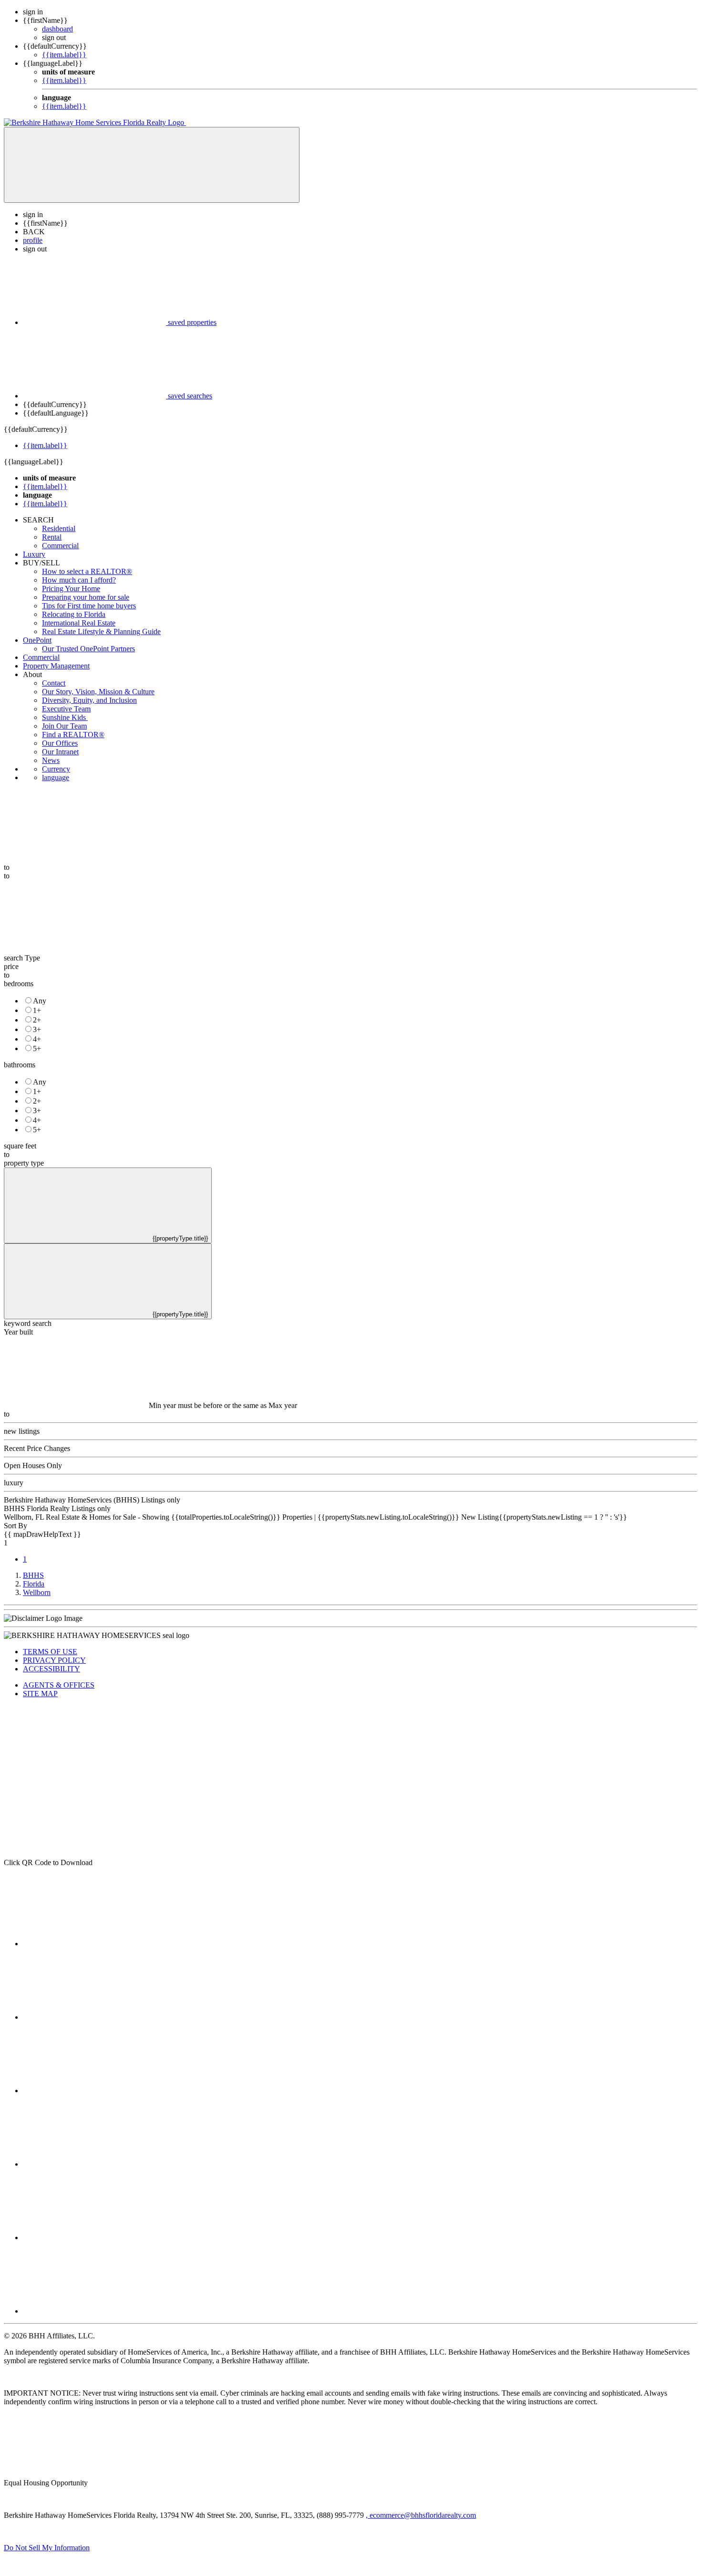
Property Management (56, 666)
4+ (37, 1039)
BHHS (33, 1575)
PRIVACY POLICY (54, 1660)
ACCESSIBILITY (52, 1669)
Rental (52, 537)
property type (24, 1163)
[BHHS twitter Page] (94, 2017)
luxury (14, 1483)
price (11, 966)
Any (40, 1001)
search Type (22, 958)
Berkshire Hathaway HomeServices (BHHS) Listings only (92, 1500)
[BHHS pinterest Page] (94, 2091)
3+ (37, 1029)
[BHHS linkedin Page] (94, 2164)
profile (33, 240)
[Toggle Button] (152, 165)
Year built (18, 1332)
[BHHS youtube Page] (94, 2237)
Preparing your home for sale (86, 597)
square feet (20, 1146)
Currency (56, 769)
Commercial (60, 546)
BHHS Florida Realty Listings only (57, 1508)
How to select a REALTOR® (87, 571)
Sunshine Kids (65, 717)
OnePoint (37, 640)
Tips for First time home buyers (89, 606)
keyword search (28, 1323)
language (56, 777)
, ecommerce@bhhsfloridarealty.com (421, 2515)
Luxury (34, 554)
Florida (34, 1584)
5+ (37, 1048)
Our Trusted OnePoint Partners (88, 649)
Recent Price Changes (37, 1448)
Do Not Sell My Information (47, 2548)
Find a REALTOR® (73, 735)
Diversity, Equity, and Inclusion (89, 700)
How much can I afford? (79, 580)
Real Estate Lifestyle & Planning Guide (101, 631)
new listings (22, 1431)
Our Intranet (60, 752)
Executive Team (66, 709)
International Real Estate (79, 623)
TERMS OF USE (50, 1652)
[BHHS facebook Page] (94, 1944)
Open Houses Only (33, 1465)
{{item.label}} (64, 55)
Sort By (15, 1526)
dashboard (57, 29)
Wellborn (37, 1592)
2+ (37, 1020)
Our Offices (60, 743)
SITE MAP (40, 1694)
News (51, 760)
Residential (59, 528)
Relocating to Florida (74, 614)
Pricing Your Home (71, 589)
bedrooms (19, 984)
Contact (54, 683)
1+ (37, 1010)
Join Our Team (64, 726)
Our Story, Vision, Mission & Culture (98, 692)
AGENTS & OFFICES (59, 1685)
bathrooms (20, 1065)
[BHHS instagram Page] (94, 2311)
